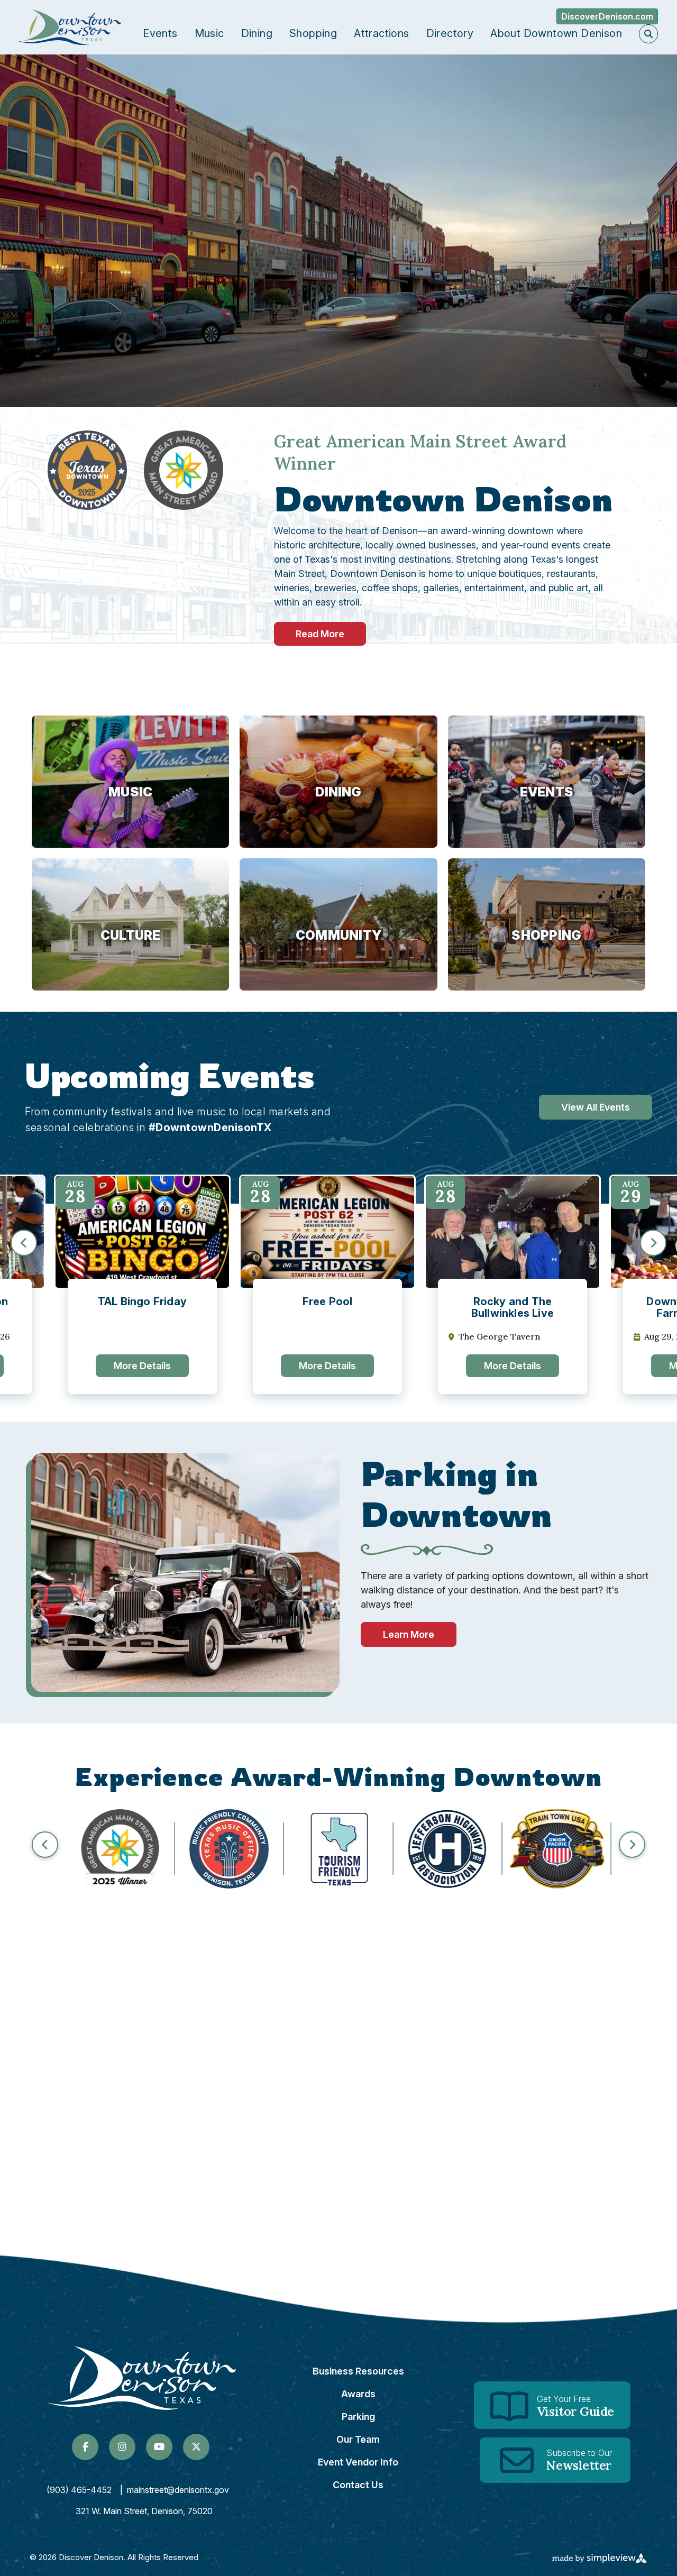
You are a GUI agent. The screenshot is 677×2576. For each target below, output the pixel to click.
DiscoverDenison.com (607, 16)
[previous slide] (24, 1243)
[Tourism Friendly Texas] (338, 1849)
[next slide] (653, 1243)
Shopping (313, 33)
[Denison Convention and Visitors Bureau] (69, 27)
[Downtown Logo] (141, 2378)
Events (160, 33)
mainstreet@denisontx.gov (178, 2490)
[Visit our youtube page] (159, 2447)
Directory (450, 33)
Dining (257, 33)
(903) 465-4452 (79, 2490)
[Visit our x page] (196, 2447)
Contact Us (358, 2485)
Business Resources (358, 2371)
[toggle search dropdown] (648, 34)
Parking (358, 2417)
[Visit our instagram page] (122, 2447)
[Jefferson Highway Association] (448, 1849)
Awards (358, 2394)
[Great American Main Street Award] (120, 1849)
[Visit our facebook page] (85, 2447)
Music (209, 33)
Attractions (381, 33)
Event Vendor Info (358, 2462)
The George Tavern (499, 1337)
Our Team (358, 2439)
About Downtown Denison (556, 33)
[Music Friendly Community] (229, 1849)
